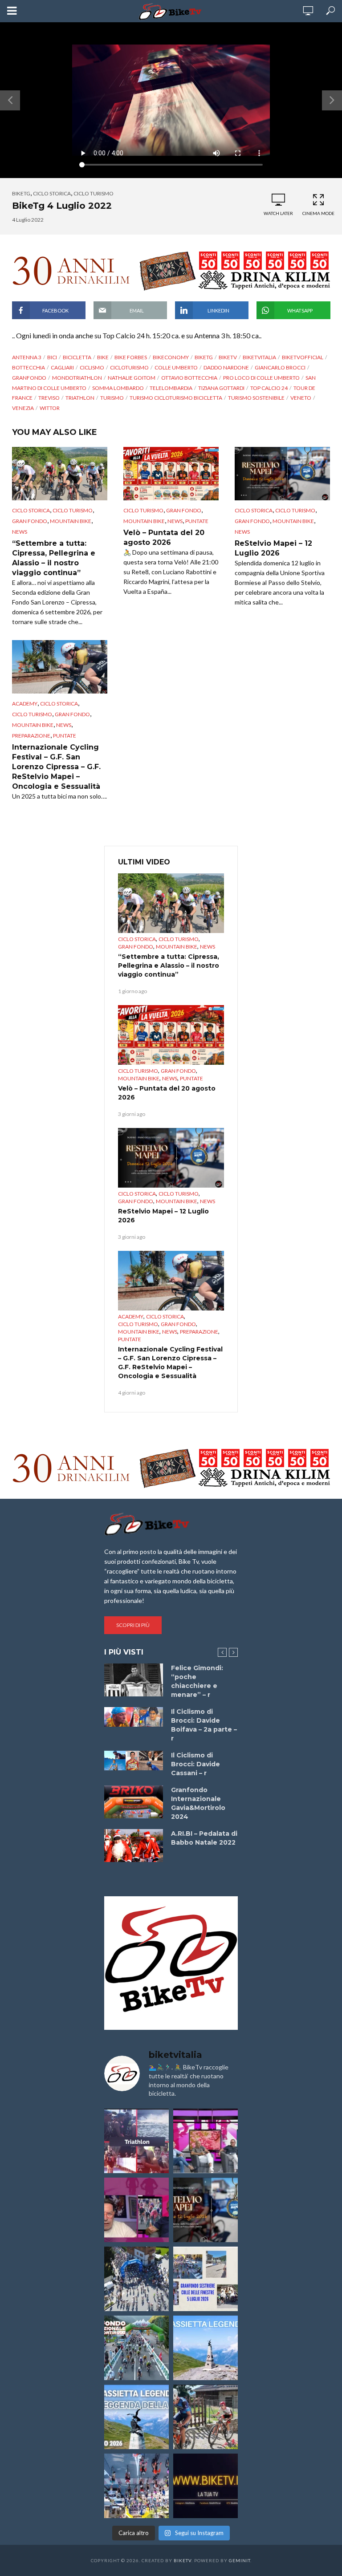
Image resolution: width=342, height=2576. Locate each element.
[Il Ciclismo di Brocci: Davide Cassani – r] (134, 1761)
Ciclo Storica (52, 193)
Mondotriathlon (77, 378)
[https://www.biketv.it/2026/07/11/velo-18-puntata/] (136, 2210)
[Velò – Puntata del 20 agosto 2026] (171, 474)
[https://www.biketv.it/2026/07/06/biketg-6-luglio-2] (206, 2417)
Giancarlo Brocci (280, 367)
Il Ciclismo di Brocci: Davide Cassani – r (195, 1764)
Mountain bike (71, 521)
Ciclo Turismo (94, 193)
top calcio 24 (269, 388)
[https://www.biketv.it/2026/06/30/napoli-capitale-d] (136, 2486)
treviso (49, 398)
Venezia (23, 408)
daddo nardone (226, 367)
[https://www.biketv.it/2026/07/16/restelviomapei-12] (206, 2210)
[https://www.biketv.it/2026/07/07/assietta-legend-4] (206, 2348)
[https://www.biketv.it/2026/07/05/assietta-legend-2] (136, 2417)
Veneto (301, 398)
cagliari (62, 367)
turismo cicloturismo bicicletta (176, 398)
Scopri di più (133, 1625)
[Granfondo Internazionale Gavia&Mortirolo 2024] (134, 1802)
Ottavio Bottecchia (189, 378)
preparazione (31, 736)
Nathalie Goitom (132, 378)
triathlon (80, 398)
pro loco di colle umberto (261, 378)
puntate (197, 521)
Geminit (240, 2560)
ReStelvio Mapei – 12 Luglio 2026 (273, 548)
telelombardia (171, 388)
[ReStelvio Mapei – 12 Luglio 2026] (282, 474)
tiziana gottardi (221, 388)
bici (52, 357)
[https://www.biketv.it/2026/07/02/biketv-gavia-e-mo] (206, 2486)
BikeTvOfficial (303, 357)
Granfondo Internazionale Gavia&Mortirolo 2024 (198, 1803)
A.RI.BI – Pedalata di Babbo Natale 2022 (204, 1838)
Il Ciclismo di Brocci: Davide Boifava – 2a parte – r (204, 1725)
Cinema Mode (318, 213)
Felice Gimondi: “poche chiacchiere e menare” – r (197, 1681)
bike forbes (131, 357)
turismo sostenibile (256, 398)
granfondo (29, 378)
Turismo (112, 398)
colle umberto (176, 367)
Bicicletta (77, 357)
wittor (50, 408)
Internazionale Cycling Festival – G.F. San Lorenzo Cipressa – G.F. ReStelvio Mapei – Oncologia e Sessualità (56, 767)
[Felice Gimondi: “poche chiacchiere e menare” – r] (134, 1680)
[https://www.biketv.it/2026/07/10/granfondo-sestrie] (206, 2279)
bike (103, 357)
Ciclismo (92, 367)
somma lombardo (118, 388)
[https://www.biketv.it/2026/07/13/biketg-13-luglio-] (136, 2279)
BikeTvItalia (259, 357)
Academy (25, 704)
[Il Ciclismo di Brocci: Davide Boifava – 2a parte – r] (134, 1717)
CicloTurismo (129, 367)
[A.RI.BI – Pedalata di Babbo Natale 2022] (134, 1846)
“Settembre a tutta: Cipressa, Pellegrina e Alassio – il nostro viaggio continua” (54, 558)
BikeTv (228, 357)
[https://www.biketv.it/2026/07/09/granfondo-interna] (136, 2348)
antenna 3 (27, 357)
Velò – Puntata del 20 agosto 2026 (164, 538)
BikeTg (21, 193)
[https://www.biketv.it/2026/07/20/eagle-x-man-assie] (136, 2141)
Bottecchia (28, 367)
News (20, 532)
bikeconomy (171, 357)
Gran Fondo (30, 521)
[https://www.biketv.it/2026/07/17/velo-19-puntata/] (206, 2141)
